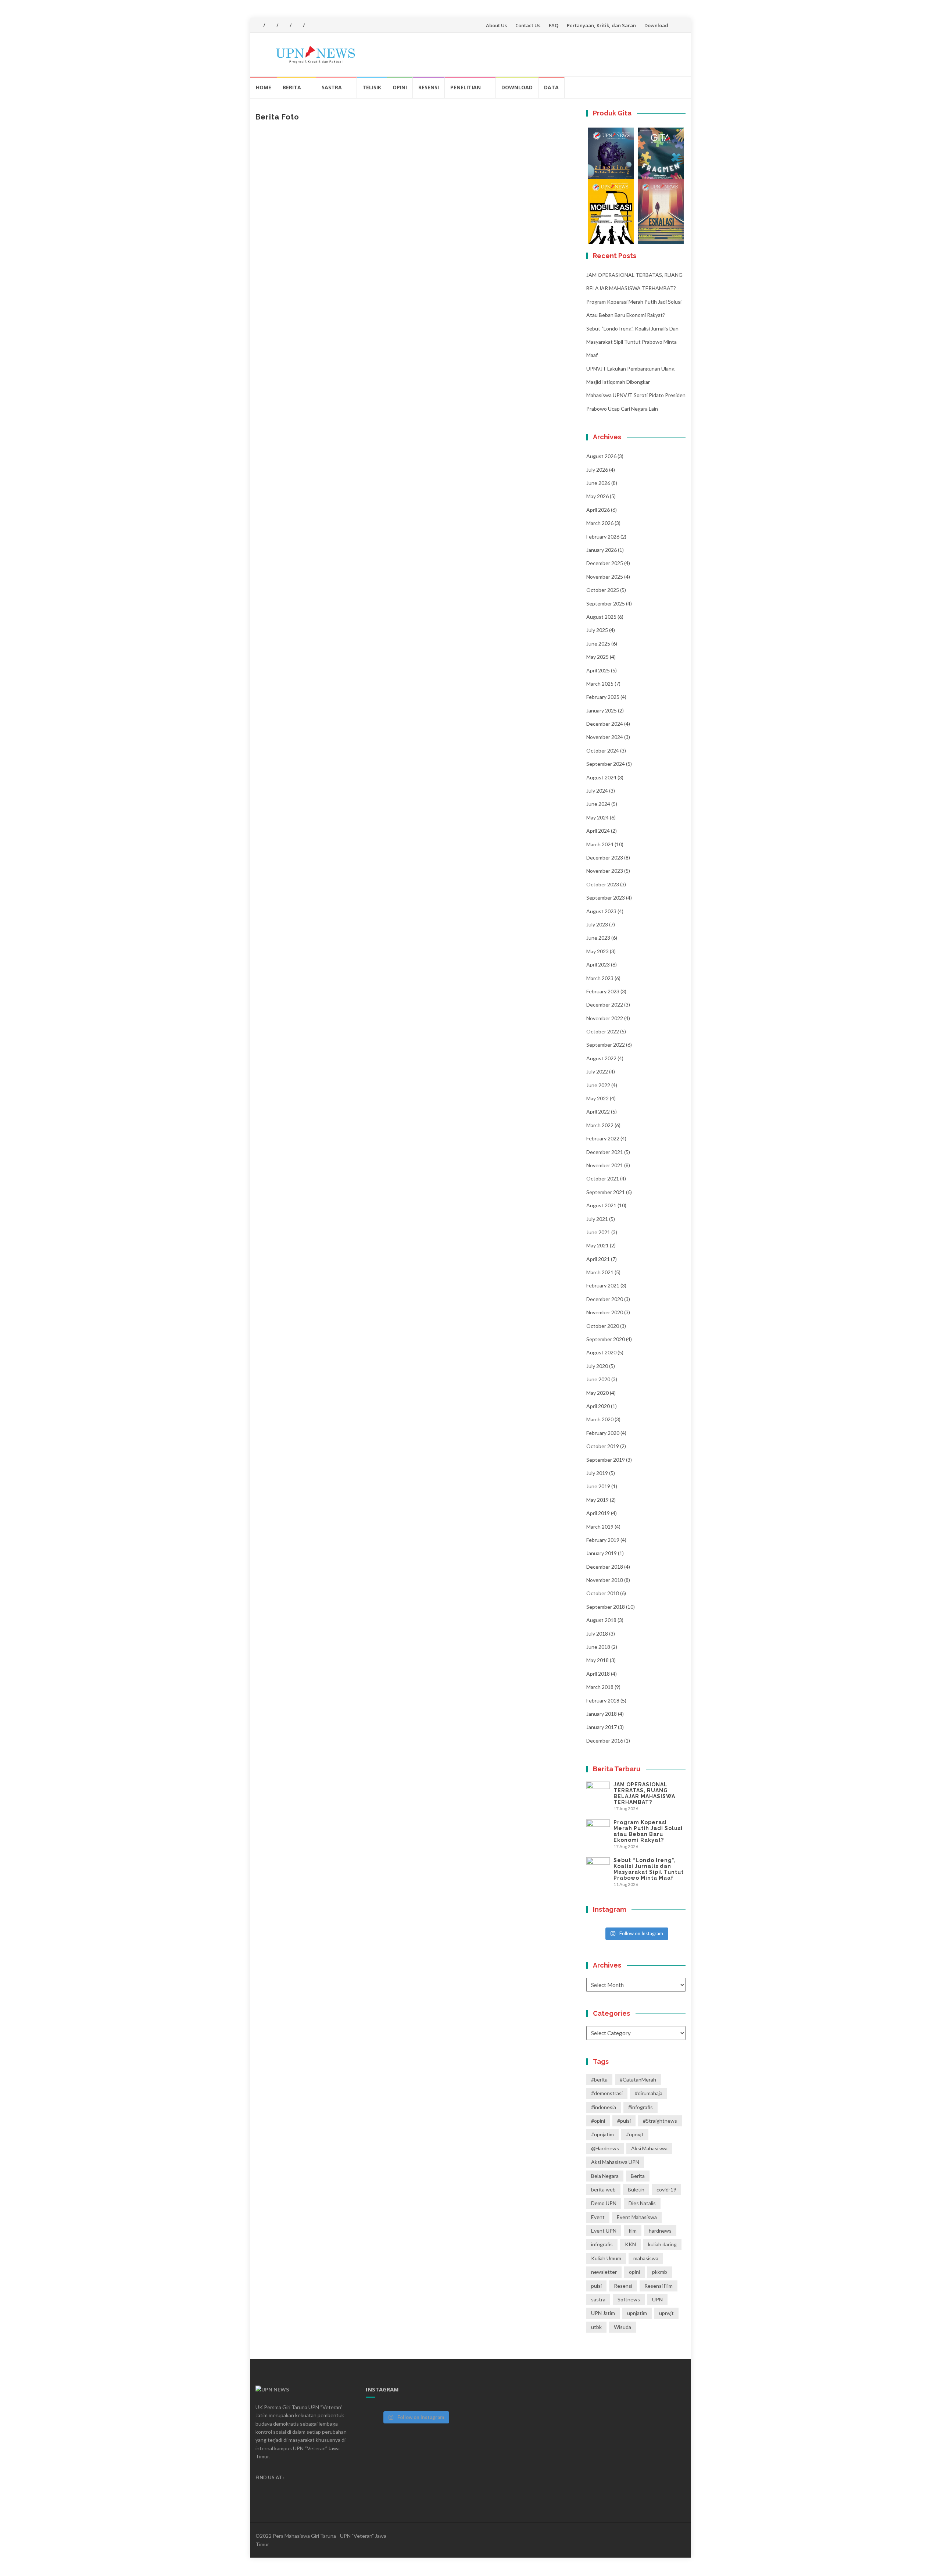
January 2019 (602, 1553)
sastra (598, 2299)
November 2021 (605, 1165)
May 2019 (597, 1500)
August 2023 (601, 911)
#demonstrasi (607, 2093)
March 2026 (600, 523)
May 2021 (597, 1245)
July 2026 (597, 470)
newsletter (604, 2272)
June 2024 (598, 804)
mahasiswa (646, 2258)
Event (598, 2217)
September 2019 (606, 1460)
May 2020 (597, 1393)
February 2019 (603, 1540)
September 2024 (606, 764)
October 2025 (603, 590)
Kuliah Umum (606, 2258)
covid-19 (666, 2189)
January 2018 (602, 1714)
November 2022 (605, 1018)
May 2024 (597, 817)
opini (634, 2272)
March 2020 (600, 1419)
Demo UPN (604, 2203)
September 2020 (606, 1339)
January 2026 (602, 550)
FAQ (554, 25)
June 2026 (598, 483)
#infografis (641, 2107)
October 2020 (603, 1326)
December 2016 (605, 1741)
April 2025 (598, 670)
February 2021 (603, 1285)
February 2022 (603, 1138)
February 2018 (603, 1700)
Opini (400, 87)
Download (656, 25)
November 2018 (605, 1580)
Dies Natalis (642, 2203)
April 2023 (598, 964)
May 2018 (597, 1660)
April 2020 (598, 1406)
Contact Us (528, 25)
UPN (657, 2299)
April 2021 (598, 1259)
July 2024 (597, 791)
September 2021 (606, 1192)
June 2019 (598, 1486)
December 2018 (605, 1567)
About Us (496, 25)
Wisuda (622, 2327)
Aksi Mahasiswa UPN (615, 2162)
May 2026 (597, 496)
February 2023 (603, 991)
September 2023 (606, 898)
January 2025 (602, 710)
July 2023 (597, 924)
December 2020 (605, 1299)
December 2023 (605, 858)
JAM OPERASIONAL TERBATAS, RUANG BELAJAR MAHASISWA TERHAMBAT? (644, 1793)
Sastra (332, 87)
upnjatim (637, 2313)
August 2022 (601, 1058)
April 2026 (598, 510)
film (633, 2231)
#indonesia (604, 2107)
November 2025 (605, 577)
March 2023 (600, 978)
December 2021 (605, 1152)
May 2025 (597, 657)
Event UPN (604, 2231)
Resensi (429, 87)
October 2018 (603, 1593)
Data (551, 87)
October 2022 (603, 1031)
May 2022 (597, 1098)
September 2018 (606, 1607)
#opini (598, 2121)
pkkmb (660, 2272)
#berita (599, 2080)
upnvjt (666, 2313)
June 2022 (598, 1085)
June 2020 (598, 1379)
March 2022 (600, 1125)
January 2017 (602, 1727)
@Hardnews (605, 2148)
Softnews (629, 2299)
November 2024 (605, 737)
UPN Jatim (603, 2313)
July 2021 (597, 1219)
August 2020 (601, 1352)
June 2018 (598, 1647)
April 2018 (598, 1674)
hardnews (660, 2231)
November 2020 (605, 1312)
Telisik (372, 87)
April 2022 (598, 1112)
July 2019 (597, 1473)
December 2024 (605, 724)
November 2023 (605, 871)
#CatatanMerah (638, 2080)
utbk (596, 2327)
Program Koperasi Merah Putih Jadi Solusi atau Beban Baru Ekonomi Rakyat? (648, 1831)
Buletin (636, 2189)
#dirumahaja (649, 2093)
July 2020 (597, 1366)
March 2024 (600, 844)
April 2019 (598, 1513)
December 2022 (605, 1005)
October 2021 (603, 1178)
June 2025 (598, 644)
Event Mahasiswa (637, 2217)
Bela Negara (605, 2176)
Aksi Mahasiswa (649, 2148)
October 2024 (603, 751)
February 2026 (603, 537)
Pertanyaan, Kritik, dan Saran (601, 25)
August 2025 (601, 617)
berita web (603, 2189)
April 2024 (598, 831)
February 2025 (603, 697)
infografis (602, 2244)
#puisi (624, 2121)
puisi (596, 2286)
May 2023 (597, 951)
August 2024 (601, 777)
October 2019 (603, 1446)
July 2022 (597, 1071)
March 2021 (600, 1272)
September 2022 (606, 1045)
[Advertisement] (415, 189)
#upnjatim (602, 2134)
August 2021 (601, 1205)
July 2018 (597, 1634)
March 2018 (600, 1687)
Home (264, 87)
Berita (292, 87)
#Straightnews (660, 2121)
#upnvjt (635, 2134)
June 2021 (598, 1232)
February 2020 (603, 1433)
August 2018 (601, 1620)
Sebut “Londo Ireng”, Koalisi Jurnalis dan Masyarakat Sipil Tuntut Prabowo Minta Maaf (632, 342)
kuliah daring (662, 2244)
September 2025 (606, 603)
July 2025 (597, 630)
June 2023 (598, 938)
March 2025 (600, 684)
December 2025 (605, 563)
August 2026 (601, 456)
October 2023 (603, 884)
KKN (630, 2244)
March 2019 (600, 1527)
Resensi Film (659, 2286)
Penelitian (466, 87)
